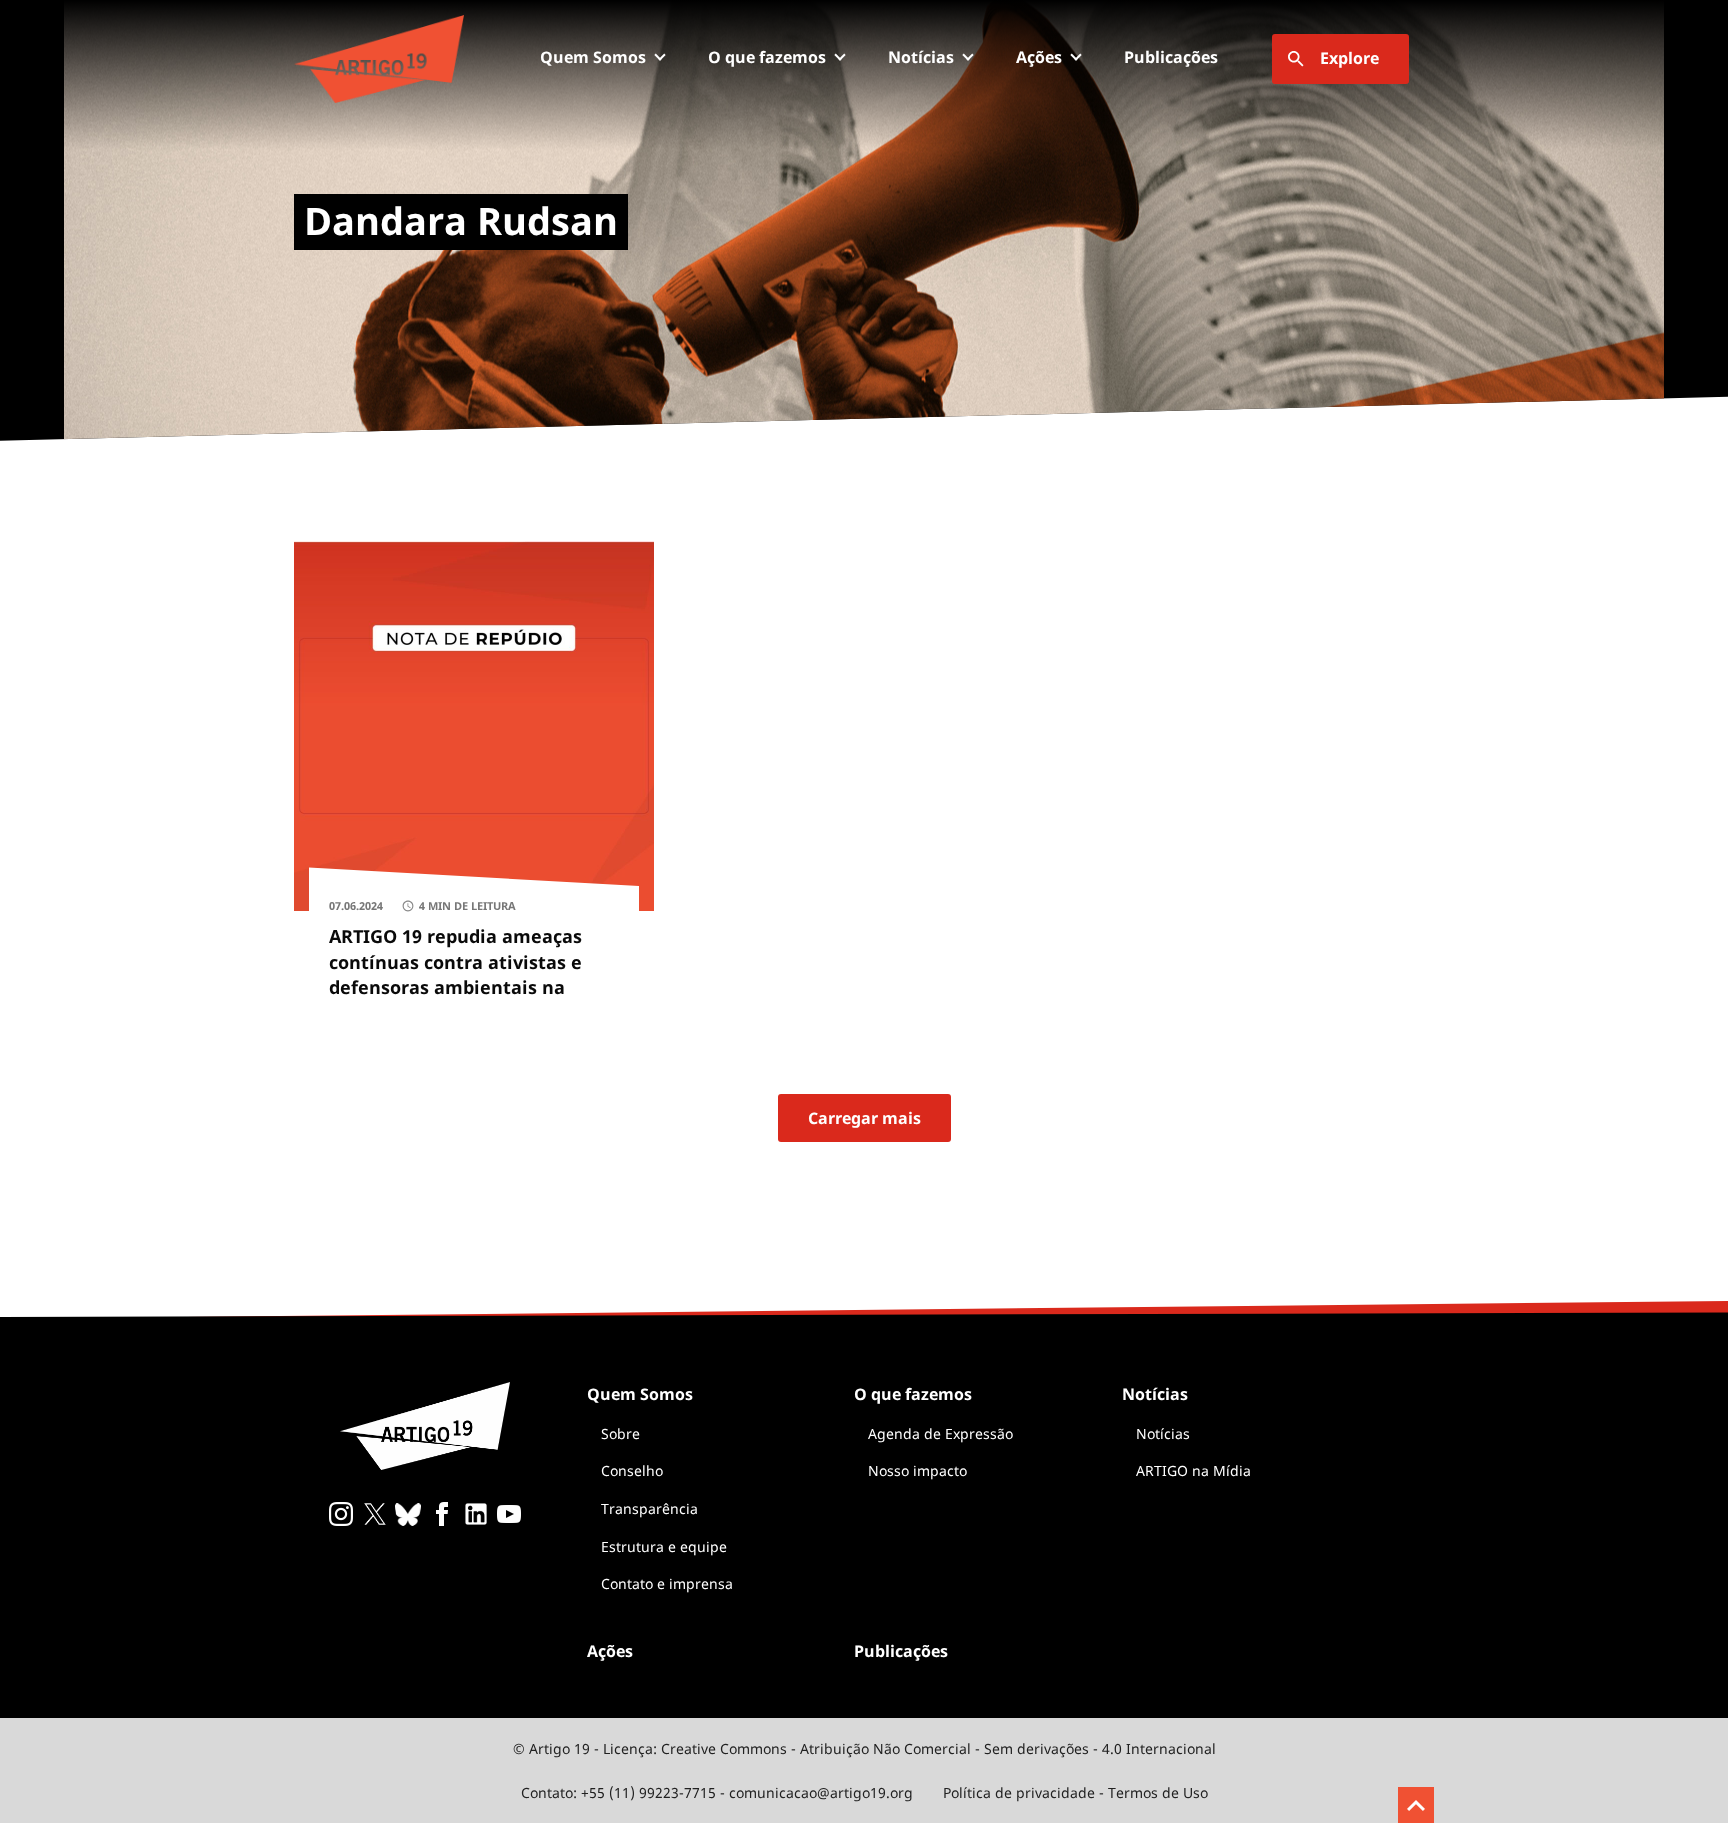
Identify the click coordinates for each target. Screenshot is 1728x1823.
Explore (1349, 58)
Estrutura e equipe (664, 1546)
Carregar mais (864, 1118)
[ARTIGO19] (379, 59)
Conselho (632, 1470)
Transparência (649, 1508)
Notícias (1163, 1433)
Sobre (620, 1433)
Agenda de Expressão (940, 1433)
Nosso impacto (917, 1470)
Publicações (1171, 57)
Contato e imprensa (667, 1583)
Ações (1039, 57)
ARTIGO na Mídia (1193, 1470)
